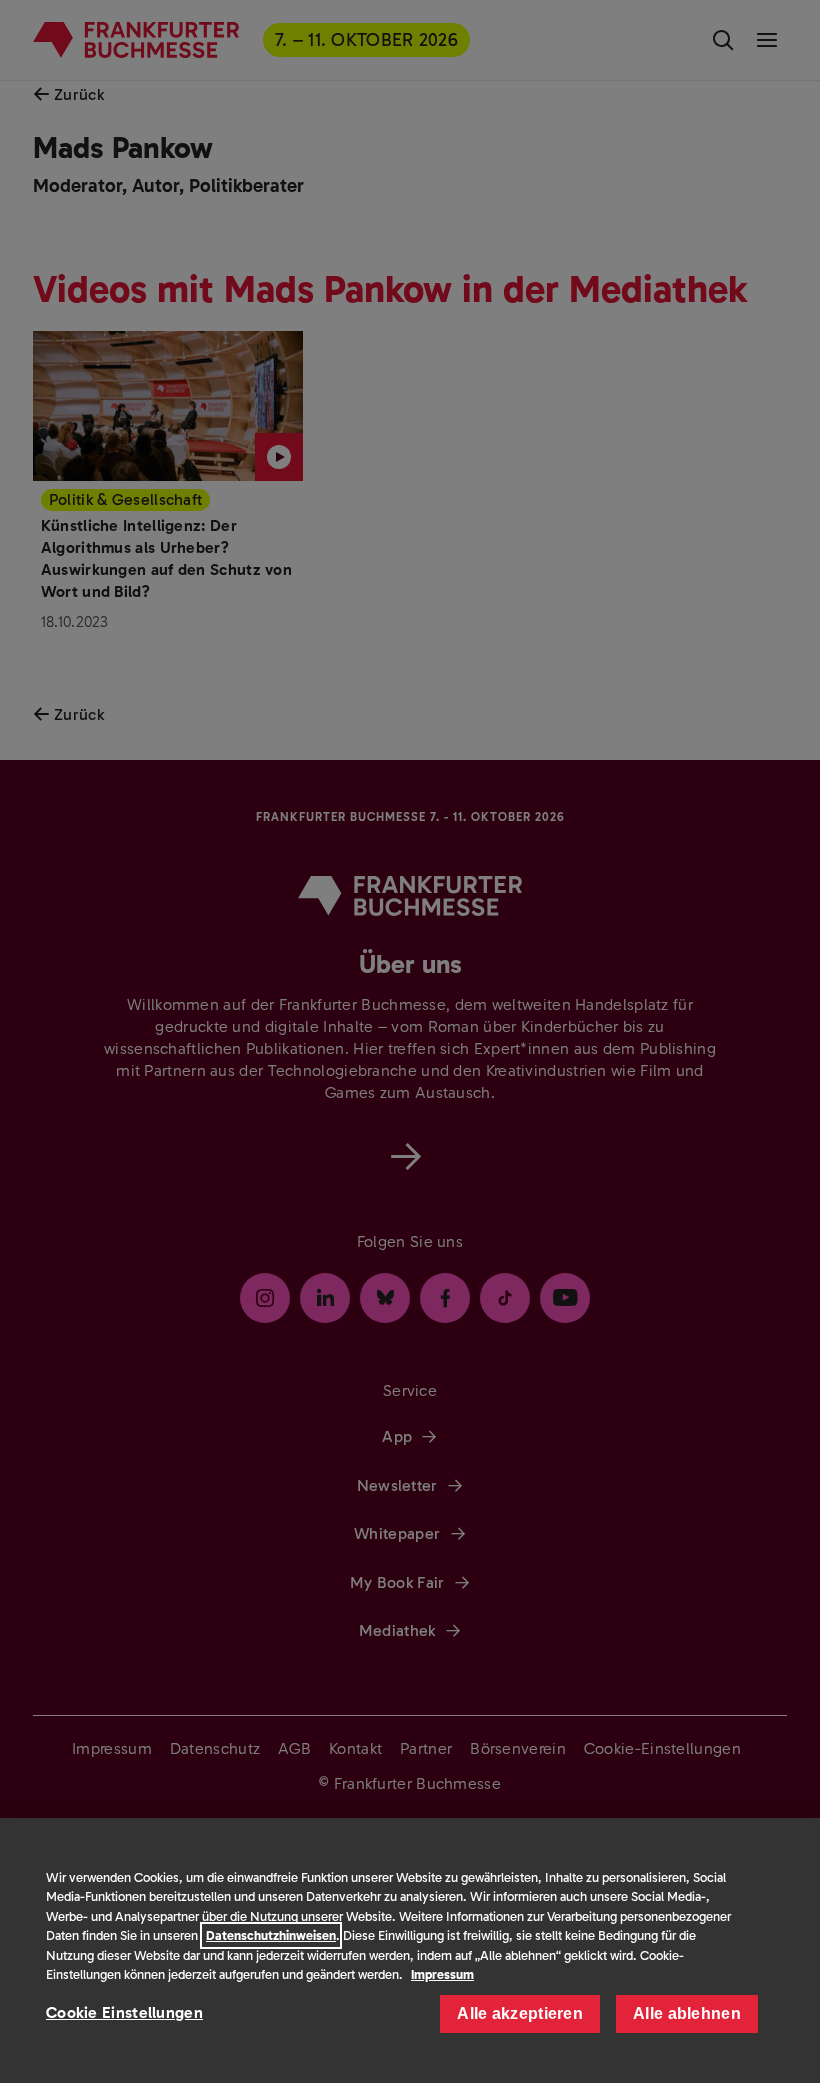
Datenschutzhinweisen (271, 1935)
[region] (410, 1950)
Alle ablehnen (687, 2013)
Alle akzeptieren (520, 2013)
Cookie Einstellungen (124, 2012)
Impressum (442, 1974)
